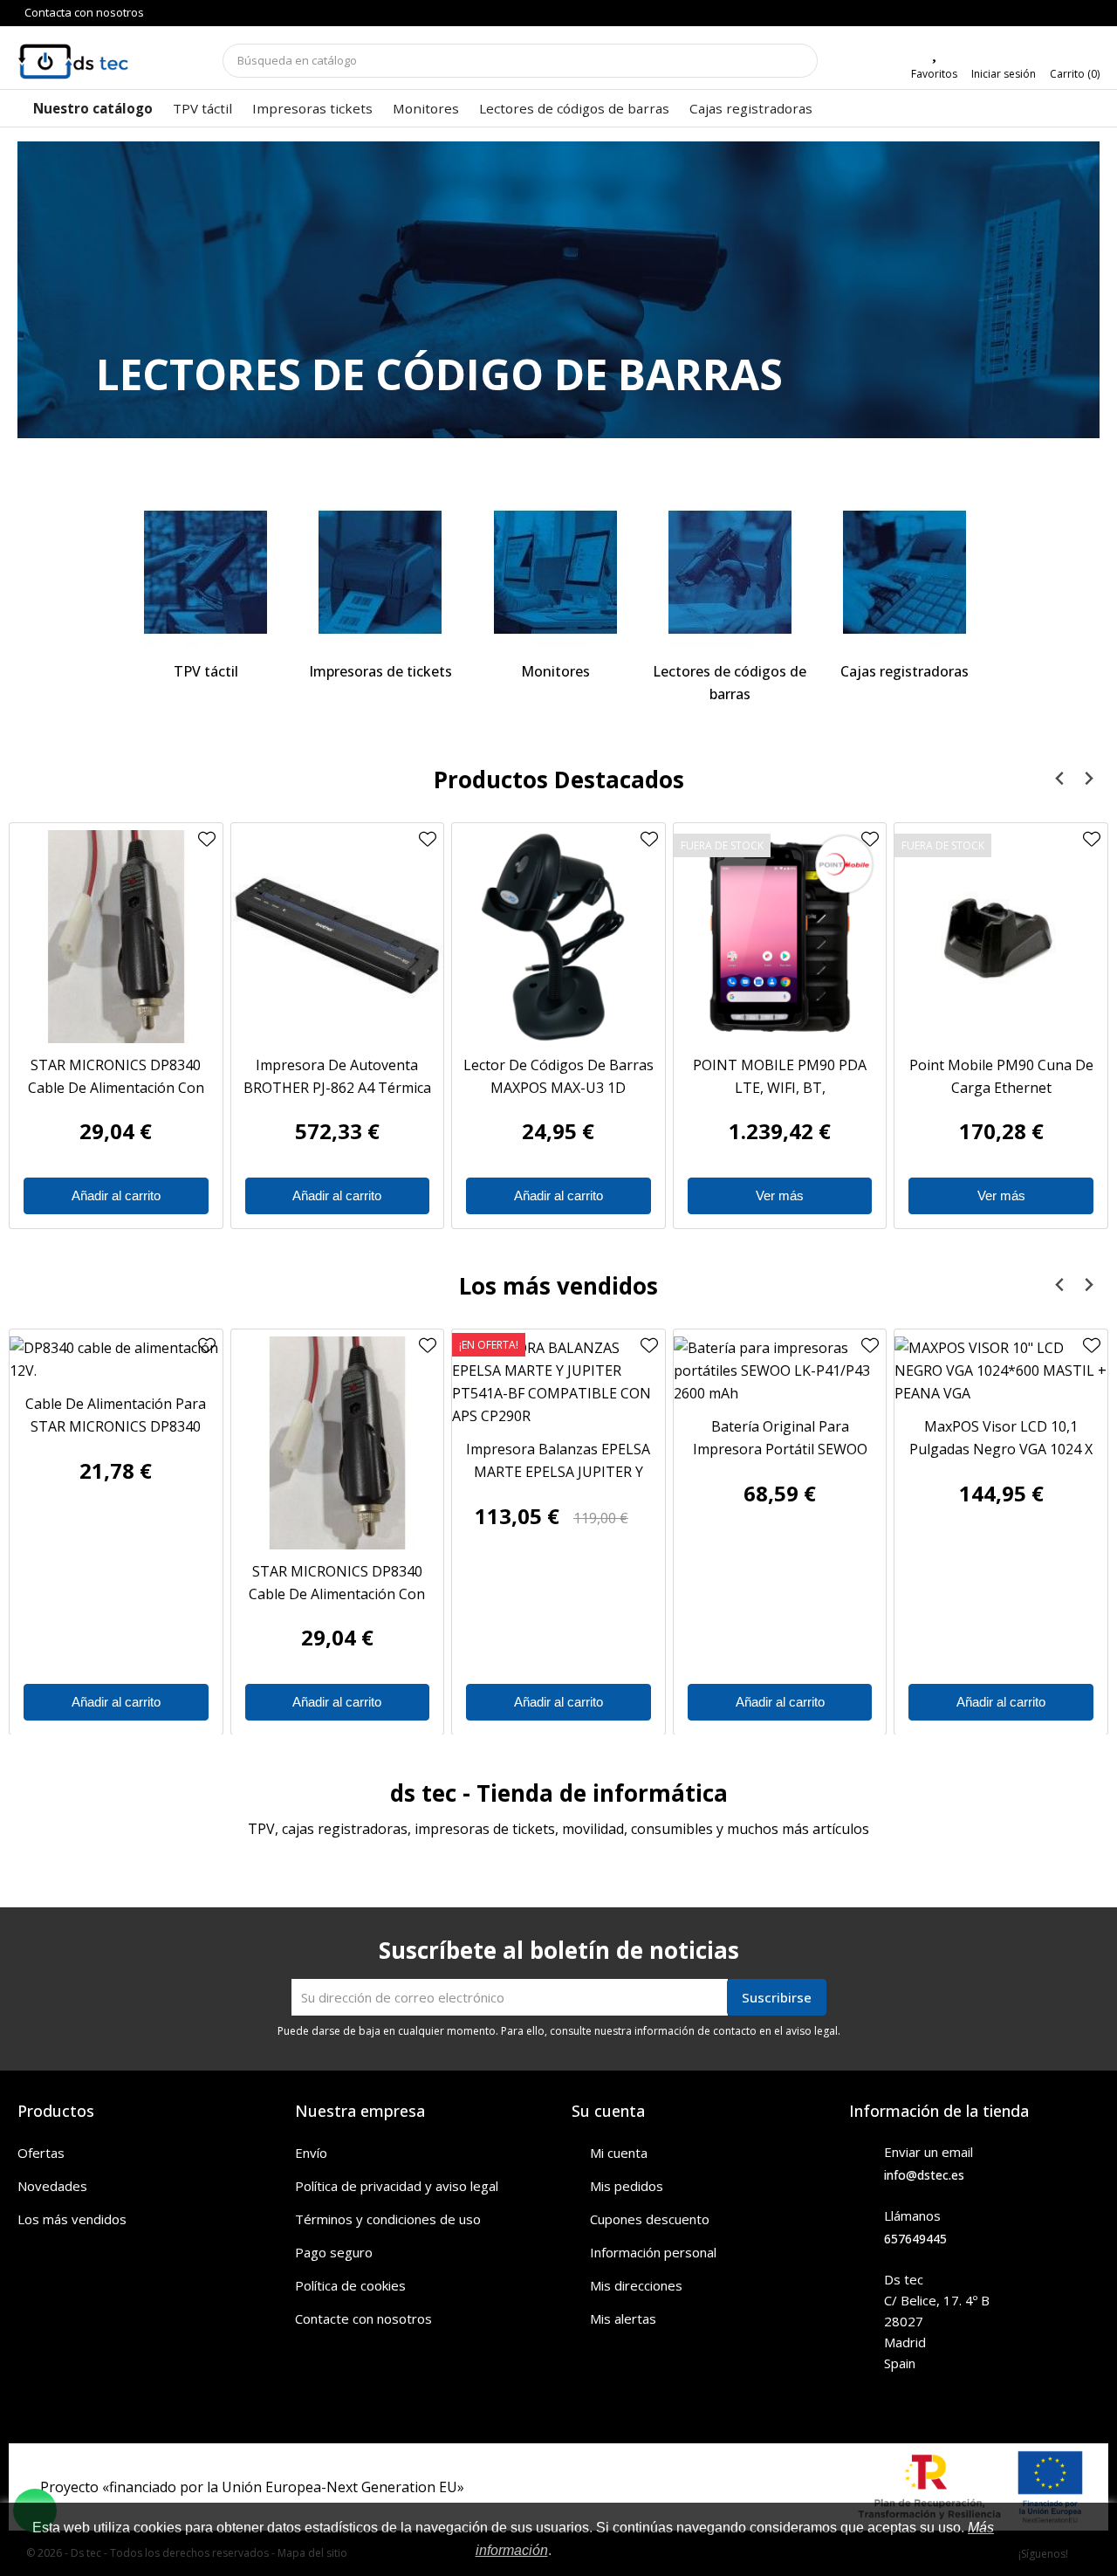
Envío (311, 2153)
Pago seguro (334, 2252)
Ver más (780, 1195)
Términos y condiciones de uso (388, 2219)
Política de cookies (350, 2285)
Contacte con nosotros (363, 2318)
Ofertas (41, 2153)
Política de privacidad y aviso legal (397, 2186)
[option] (558, 290)
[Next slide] (1088, 779)
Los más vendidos (72, 2219)
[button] (99, 290)
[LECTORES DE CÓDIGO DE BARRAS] (558, 306)
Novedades (52, 2186)
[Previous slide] (1060, 779)
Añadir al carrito (116, 1195)
